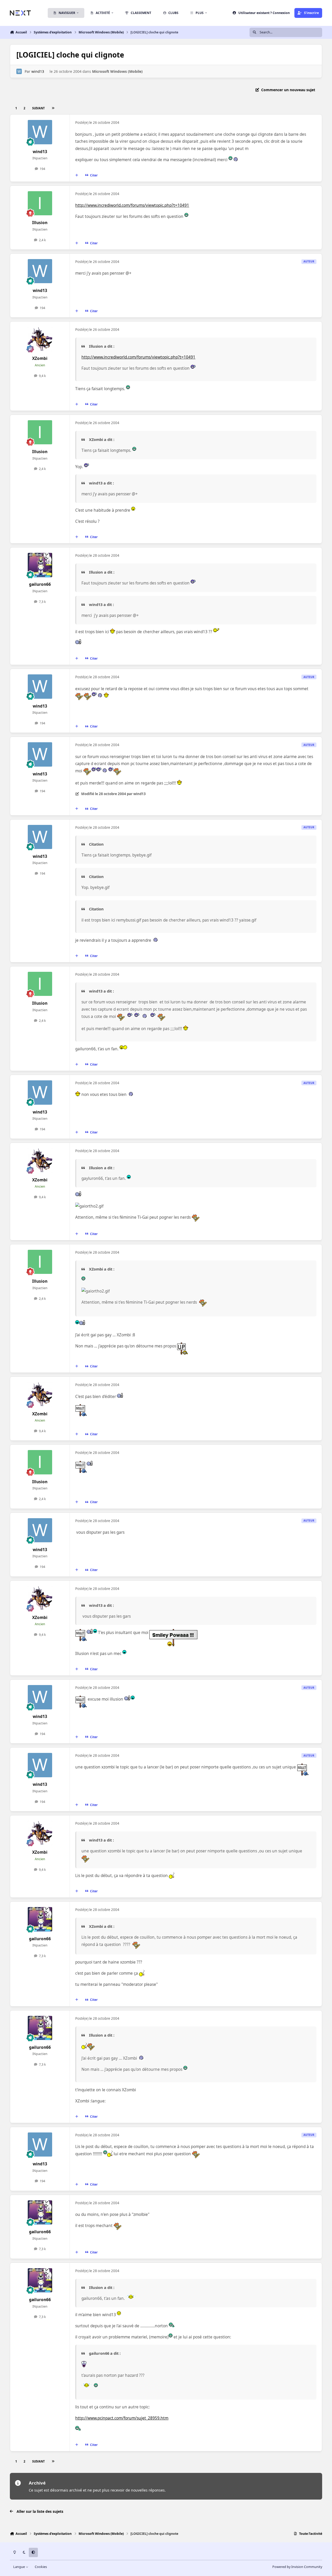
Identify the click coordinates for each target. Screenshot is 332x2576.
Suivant (38, 108)
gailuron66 (40, 584)
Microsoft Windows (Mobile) (117, 71)
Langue (19, 2567)
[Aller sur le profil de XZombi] (40, 339)
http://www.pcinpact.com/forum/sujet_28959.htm (122, 2418)
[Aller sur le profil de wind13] (19, 71)
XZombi (40, 358)
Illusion (40, 223)
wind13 (38, 71)
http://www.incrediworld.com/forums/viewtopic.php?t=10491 (132, 205)
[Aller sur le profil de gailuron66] (40, 565)
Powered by (297, 2567)
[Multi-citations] (77, 175)
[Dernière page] (53, 108)
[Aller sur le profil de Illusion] (40, 203)
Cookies (41, 2567)
